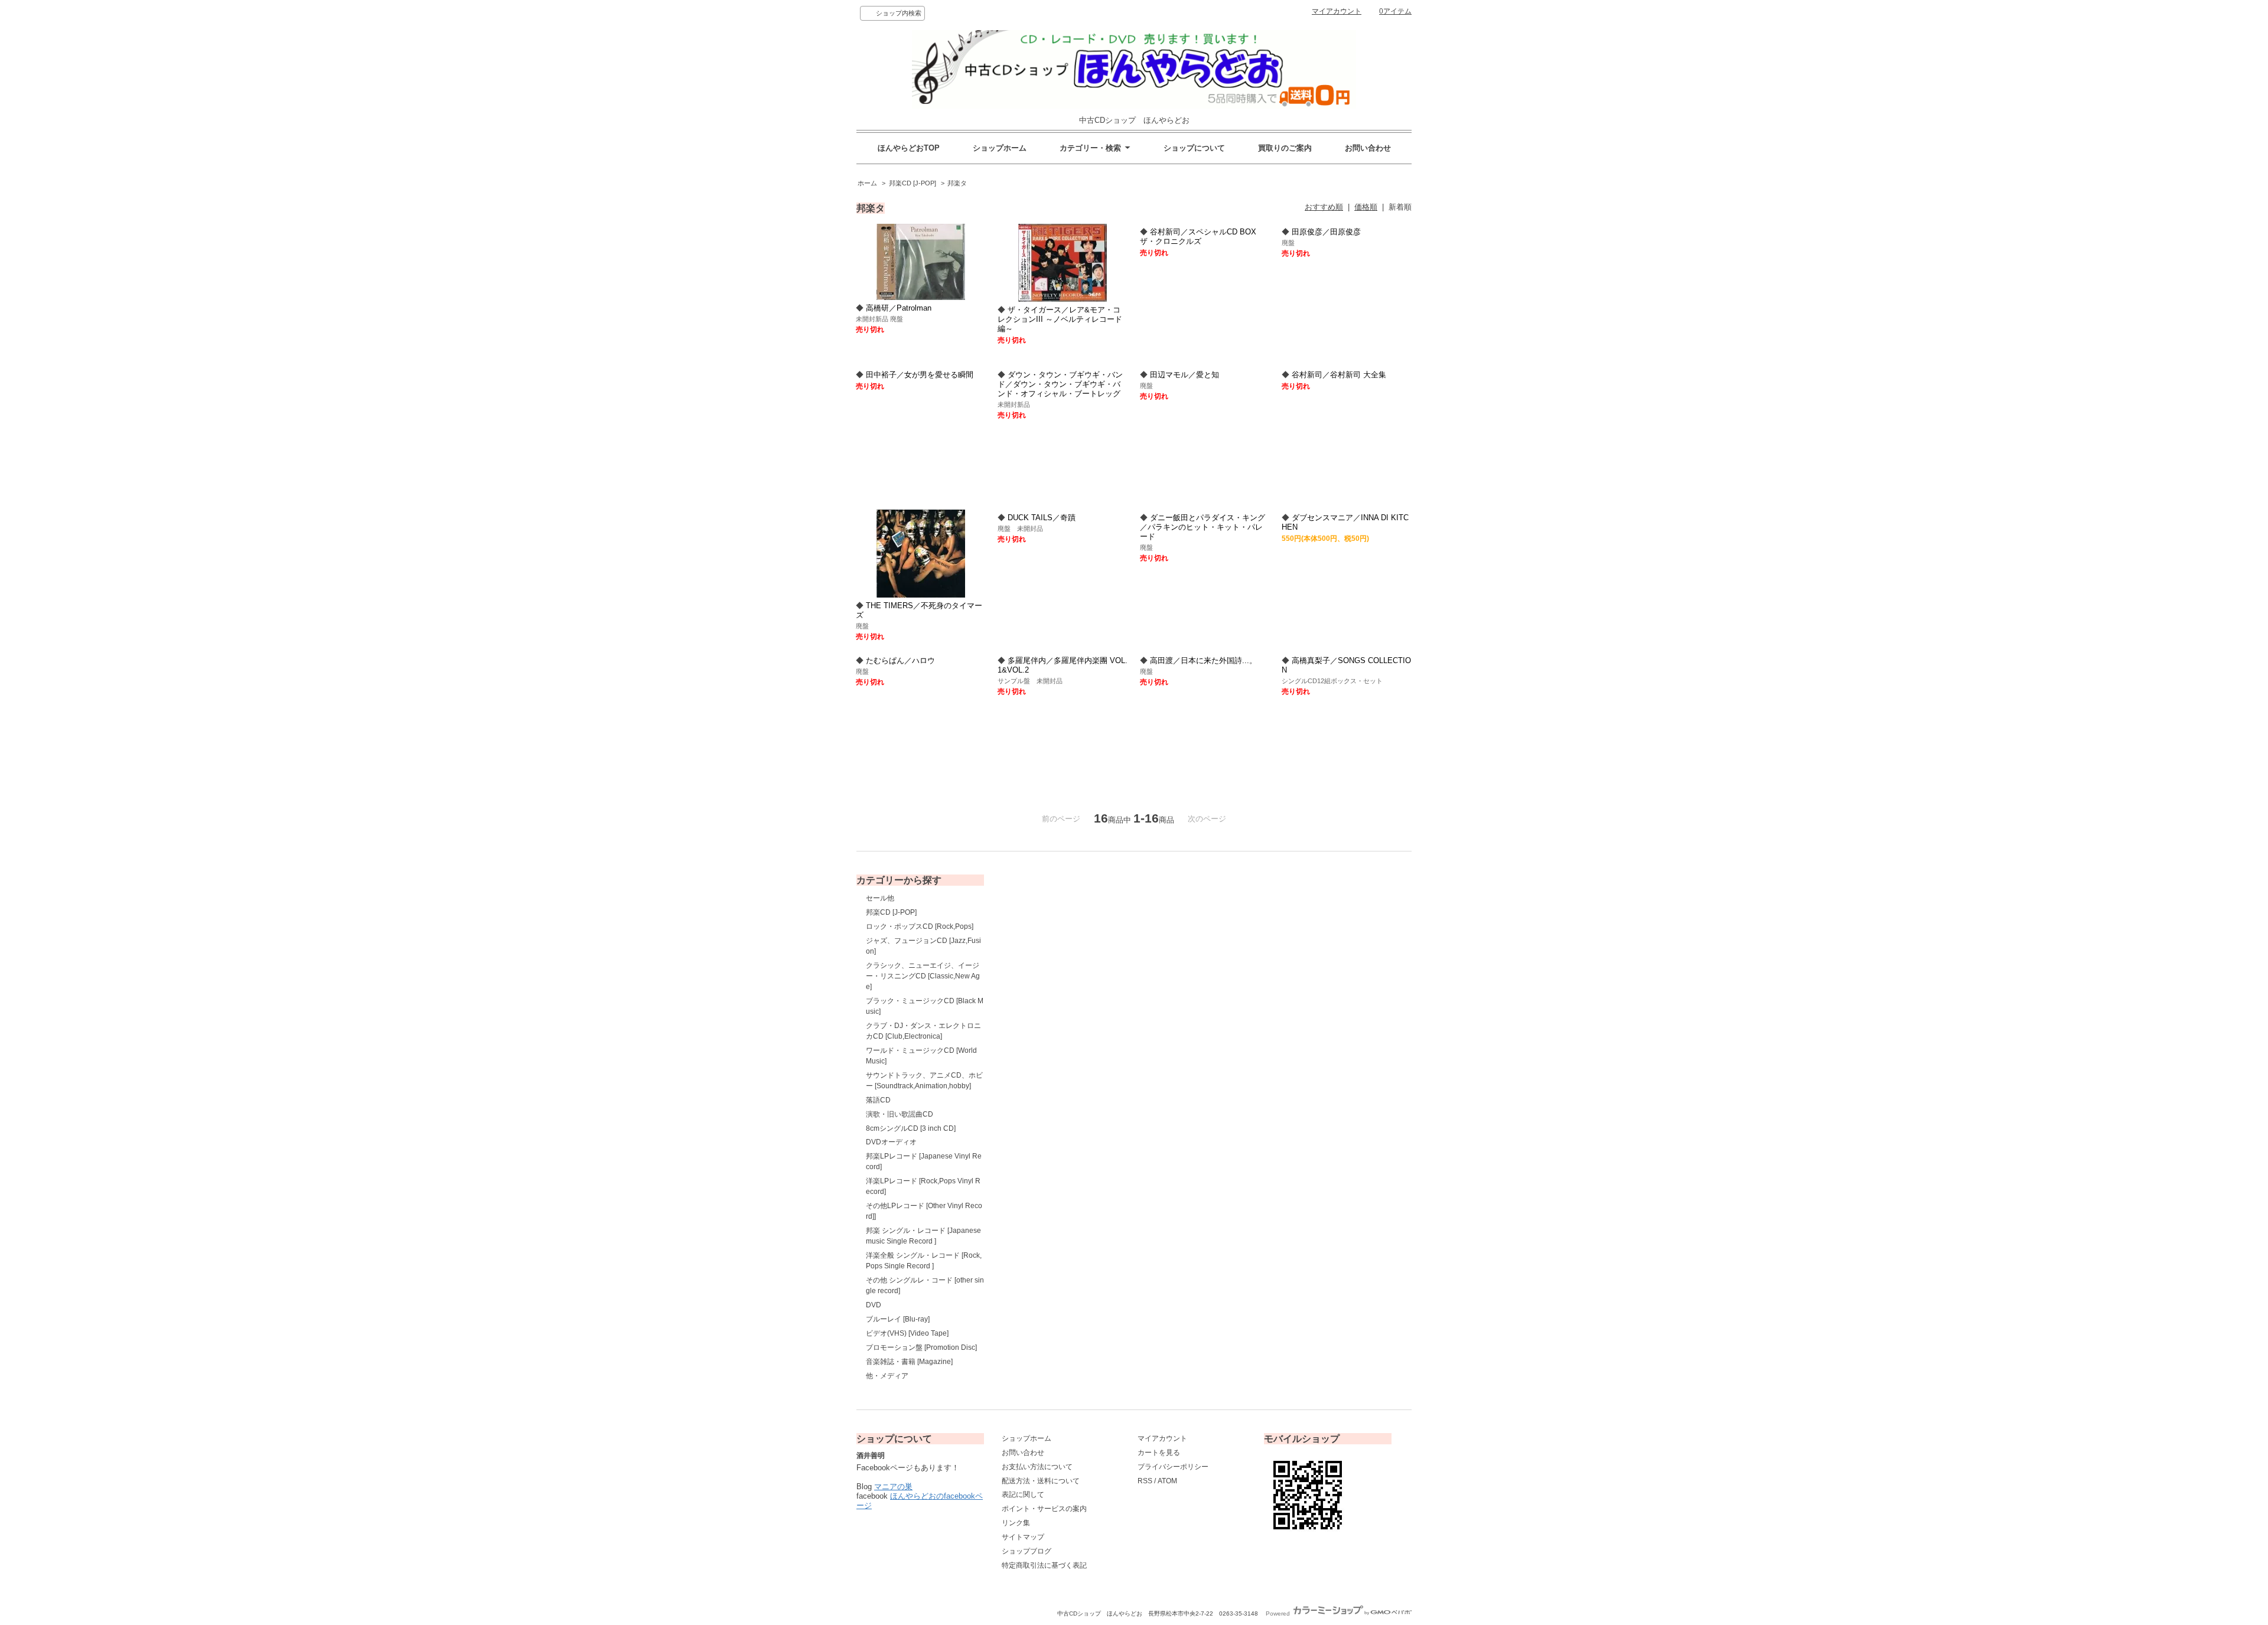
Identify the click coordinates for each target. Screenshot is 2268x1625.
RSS (1145, 1481)
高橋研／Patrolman (899, 308)
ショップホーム (1000, 148)
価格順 (1366, 207)
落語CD (878, 1100)
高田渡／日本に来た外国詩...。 (1203, 660)
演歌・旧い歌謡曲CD (900, 1114)
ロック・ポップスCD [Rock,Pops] (920, 926)
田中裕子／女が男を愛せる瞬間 (920, 375)
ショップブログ (1027, 1551)
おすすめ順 (1324, 207)
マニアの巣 (893, 1487)
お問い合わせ (1368, 148)
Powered (1279, 1613)
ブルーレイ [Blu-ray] (898, 1319)
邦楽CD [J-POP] (913, 183)
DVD (874, 1305)
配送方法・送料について (1041, 1481)
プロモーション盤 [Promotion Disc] (921, 1347)
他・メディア (887, 1376)
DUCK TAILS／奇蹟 (1042, 518)
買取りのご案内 (1285, 148)
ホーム (867, 183)
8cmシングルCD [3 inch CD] (911, 1128)
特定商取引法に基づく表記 (1044, 1565)
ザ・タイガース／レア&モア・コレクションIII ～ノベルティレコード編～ (1060, 319)
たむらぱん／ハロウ (900, 660)
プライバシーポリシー (1173, 1467)
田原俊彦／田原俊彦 (1326, 232)
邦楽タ (957, 183)
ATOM (1167, 1481)
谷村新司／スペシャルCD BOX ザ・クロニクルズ (1198, 236)
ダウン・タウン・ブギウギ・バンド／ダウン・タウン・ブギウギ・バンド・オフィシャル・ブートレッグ (1060, 384)
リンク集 (1016, 1523)
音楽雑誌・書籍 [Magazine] (909, 1362)
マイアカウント (1337, 11)
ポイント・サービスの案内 (1044, 1509)
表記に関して (1023, 1495)
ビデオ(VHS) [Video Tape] (907, 1333)
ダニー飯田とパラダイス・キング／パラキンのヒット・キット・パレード (1203, 527)
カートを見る (1159, 1453)
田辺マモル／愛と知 (1184, 375)
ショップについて (1194, 148)
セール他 (880, 898)
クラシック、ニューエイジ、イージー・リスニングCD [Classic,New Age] (923, 976)
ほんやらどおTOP (909, 148)
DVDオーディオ (891, 1142)
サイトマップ (1023, 1537)
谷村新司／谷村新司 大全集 (1339, 375)
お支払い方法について (1037, 1467)
